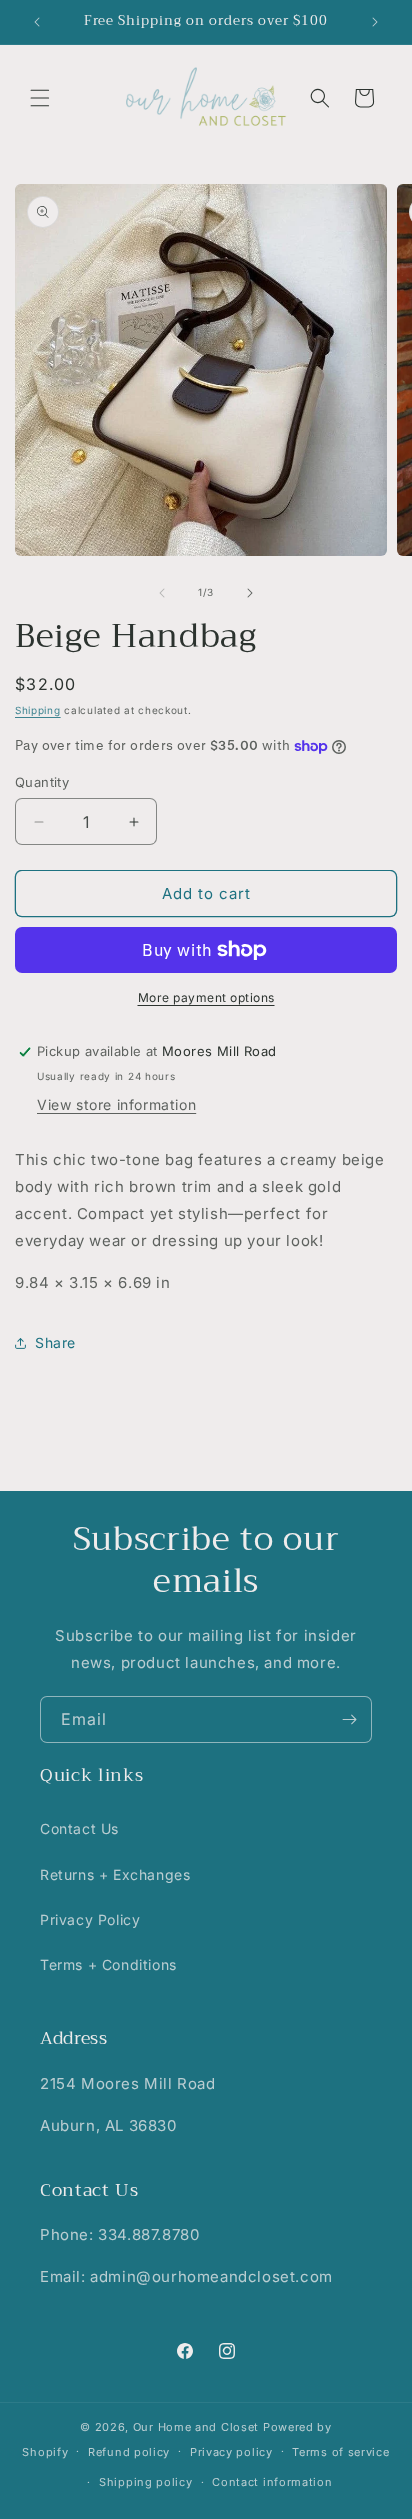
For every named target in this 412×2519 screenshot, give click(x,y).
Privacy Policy (90, 1919)
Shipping (38, 710)
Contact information (272, 2482)
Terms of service (340, 2452)
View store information (116, 1104)
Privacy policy (231, 2452)
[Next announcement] (375, 22)
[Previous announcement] (37, 22)
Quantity (42, 782)
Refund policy (129, 2452)
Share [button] (55, 1342)
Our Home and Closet (196, 2427)
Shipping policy (146, 2482)
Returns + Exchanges (115, 1874)
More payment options (206, 997)
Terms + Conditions (108, 1964)
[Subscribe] (349, 1719)
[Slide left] (162, 593)
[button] (40, 98)
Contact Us (79, 1828)
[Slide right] (250, 593)
